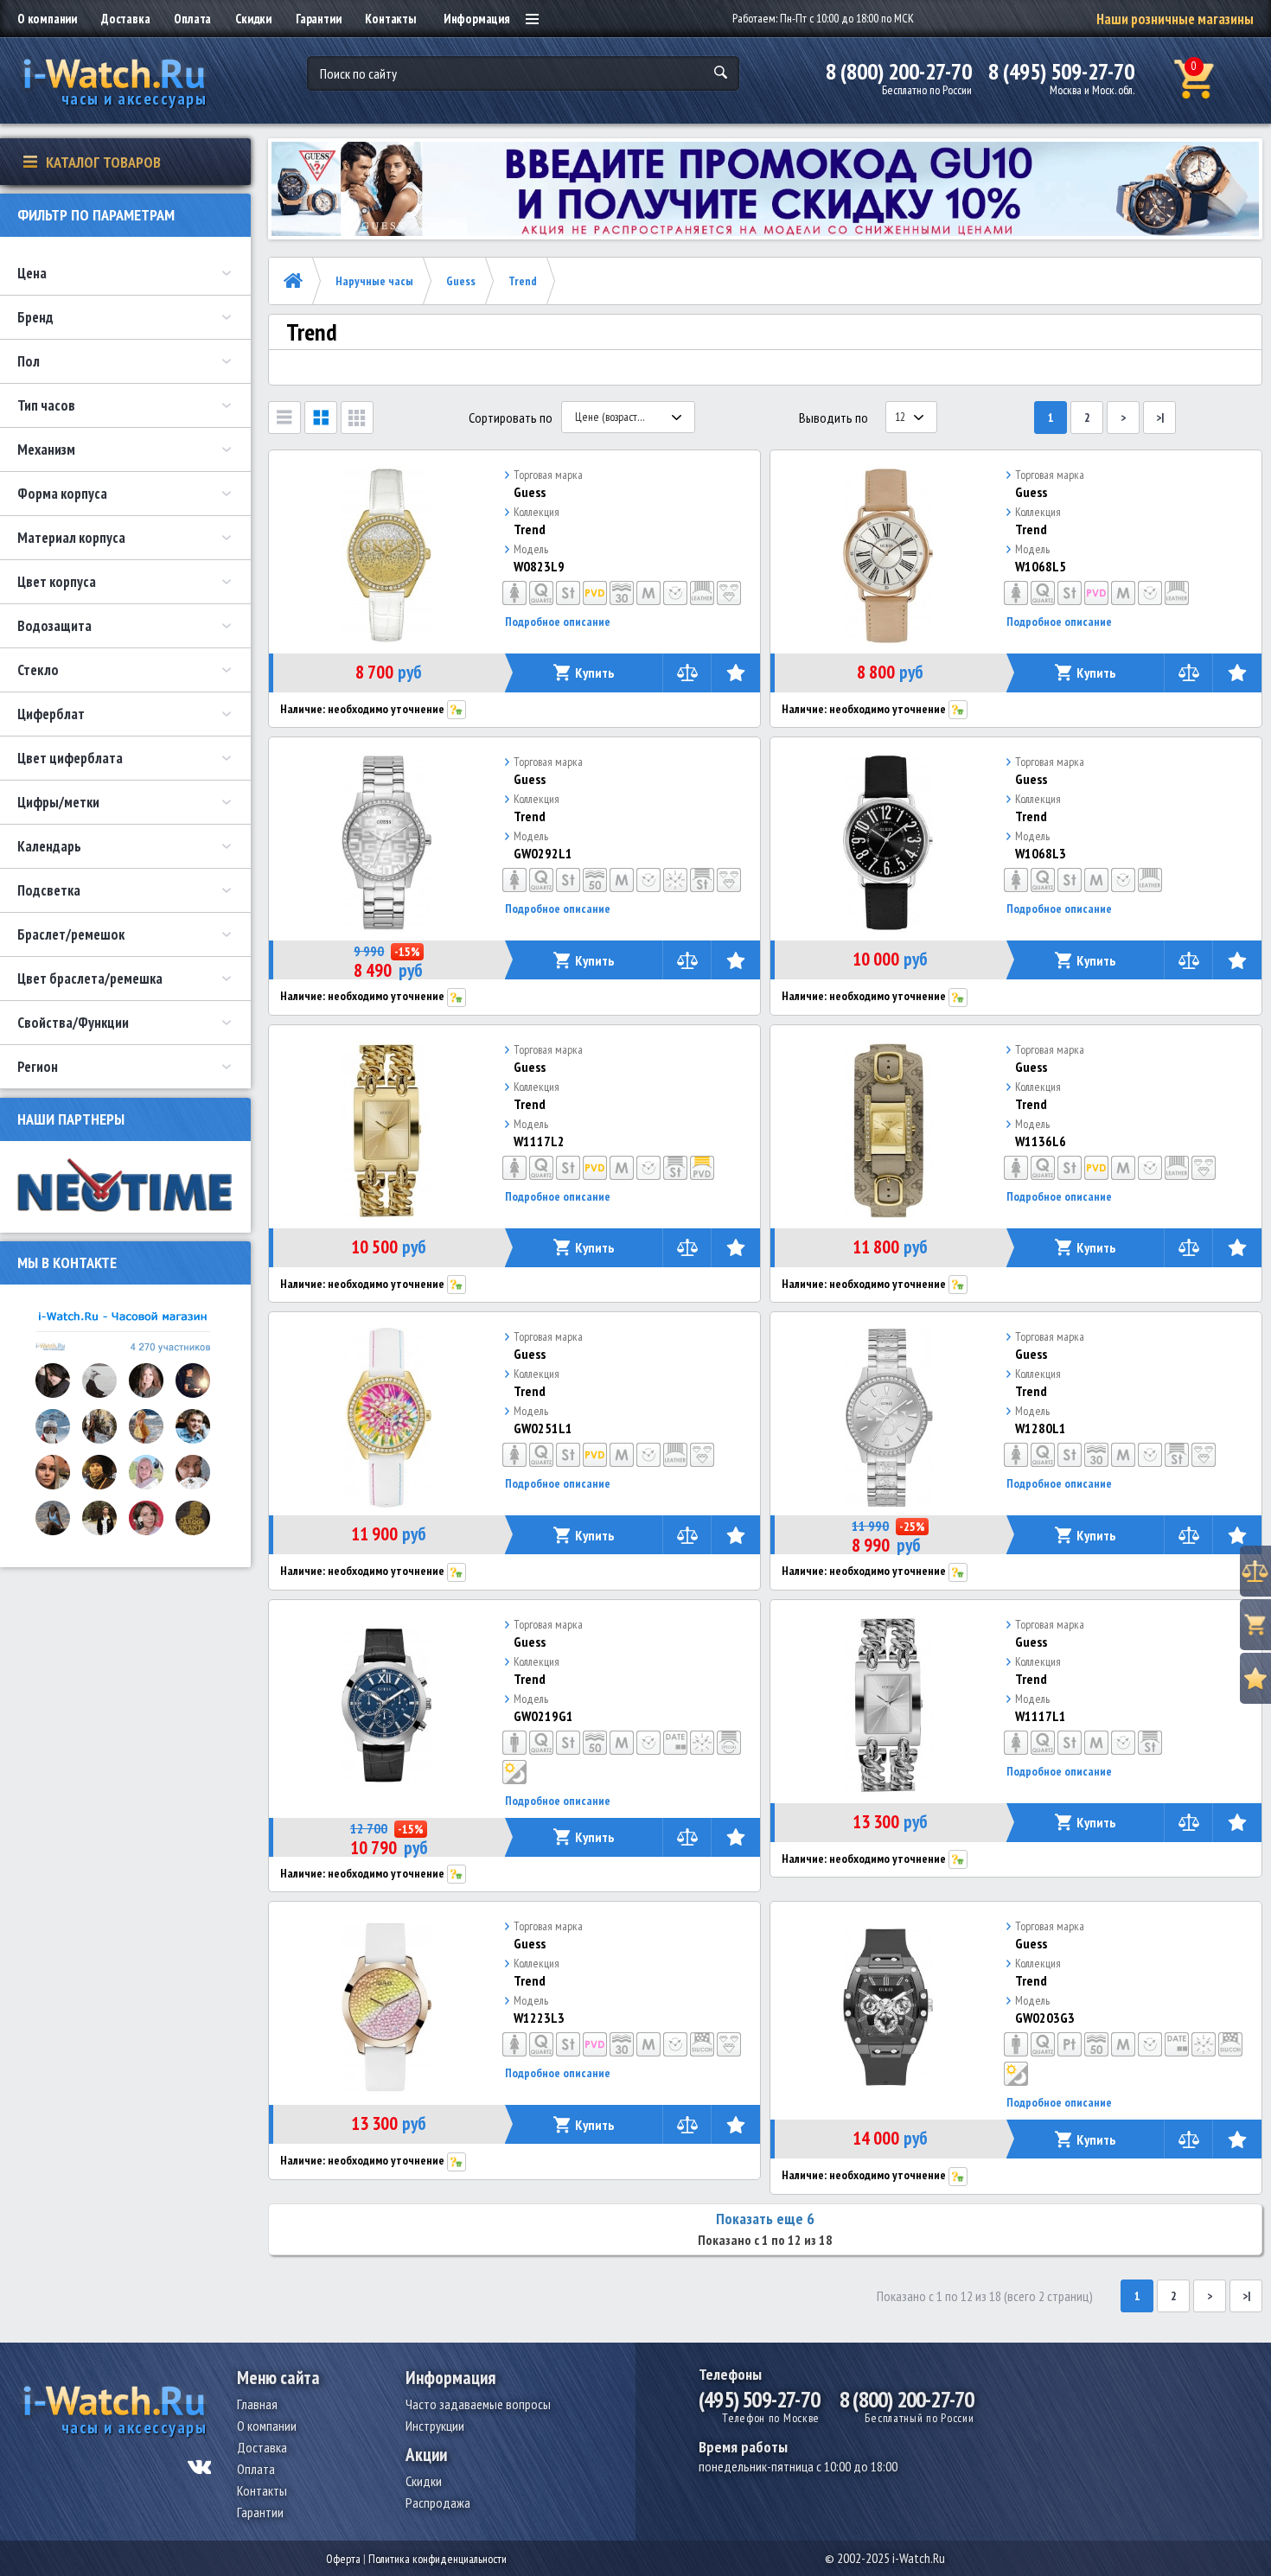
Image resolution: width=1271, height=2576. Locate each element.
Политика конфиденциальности (438, 2559)
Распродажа (438, 2503)
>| (1160, 418)
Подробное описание (558, 622)
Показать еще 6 (765, 2219)
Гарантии (318, 19)
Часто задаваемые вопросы (478, 2404)
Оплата (192, 19)
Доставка (125, 19)
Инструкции (435, 2426)
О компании (47, 19)
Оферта (343, 2559)
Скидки (253, 19)
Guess (461, 281)
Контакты (390, 19)
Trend (523, 281)
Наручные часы (374, 281)
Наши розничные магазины (1175, 19)
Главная (257, 2404)
